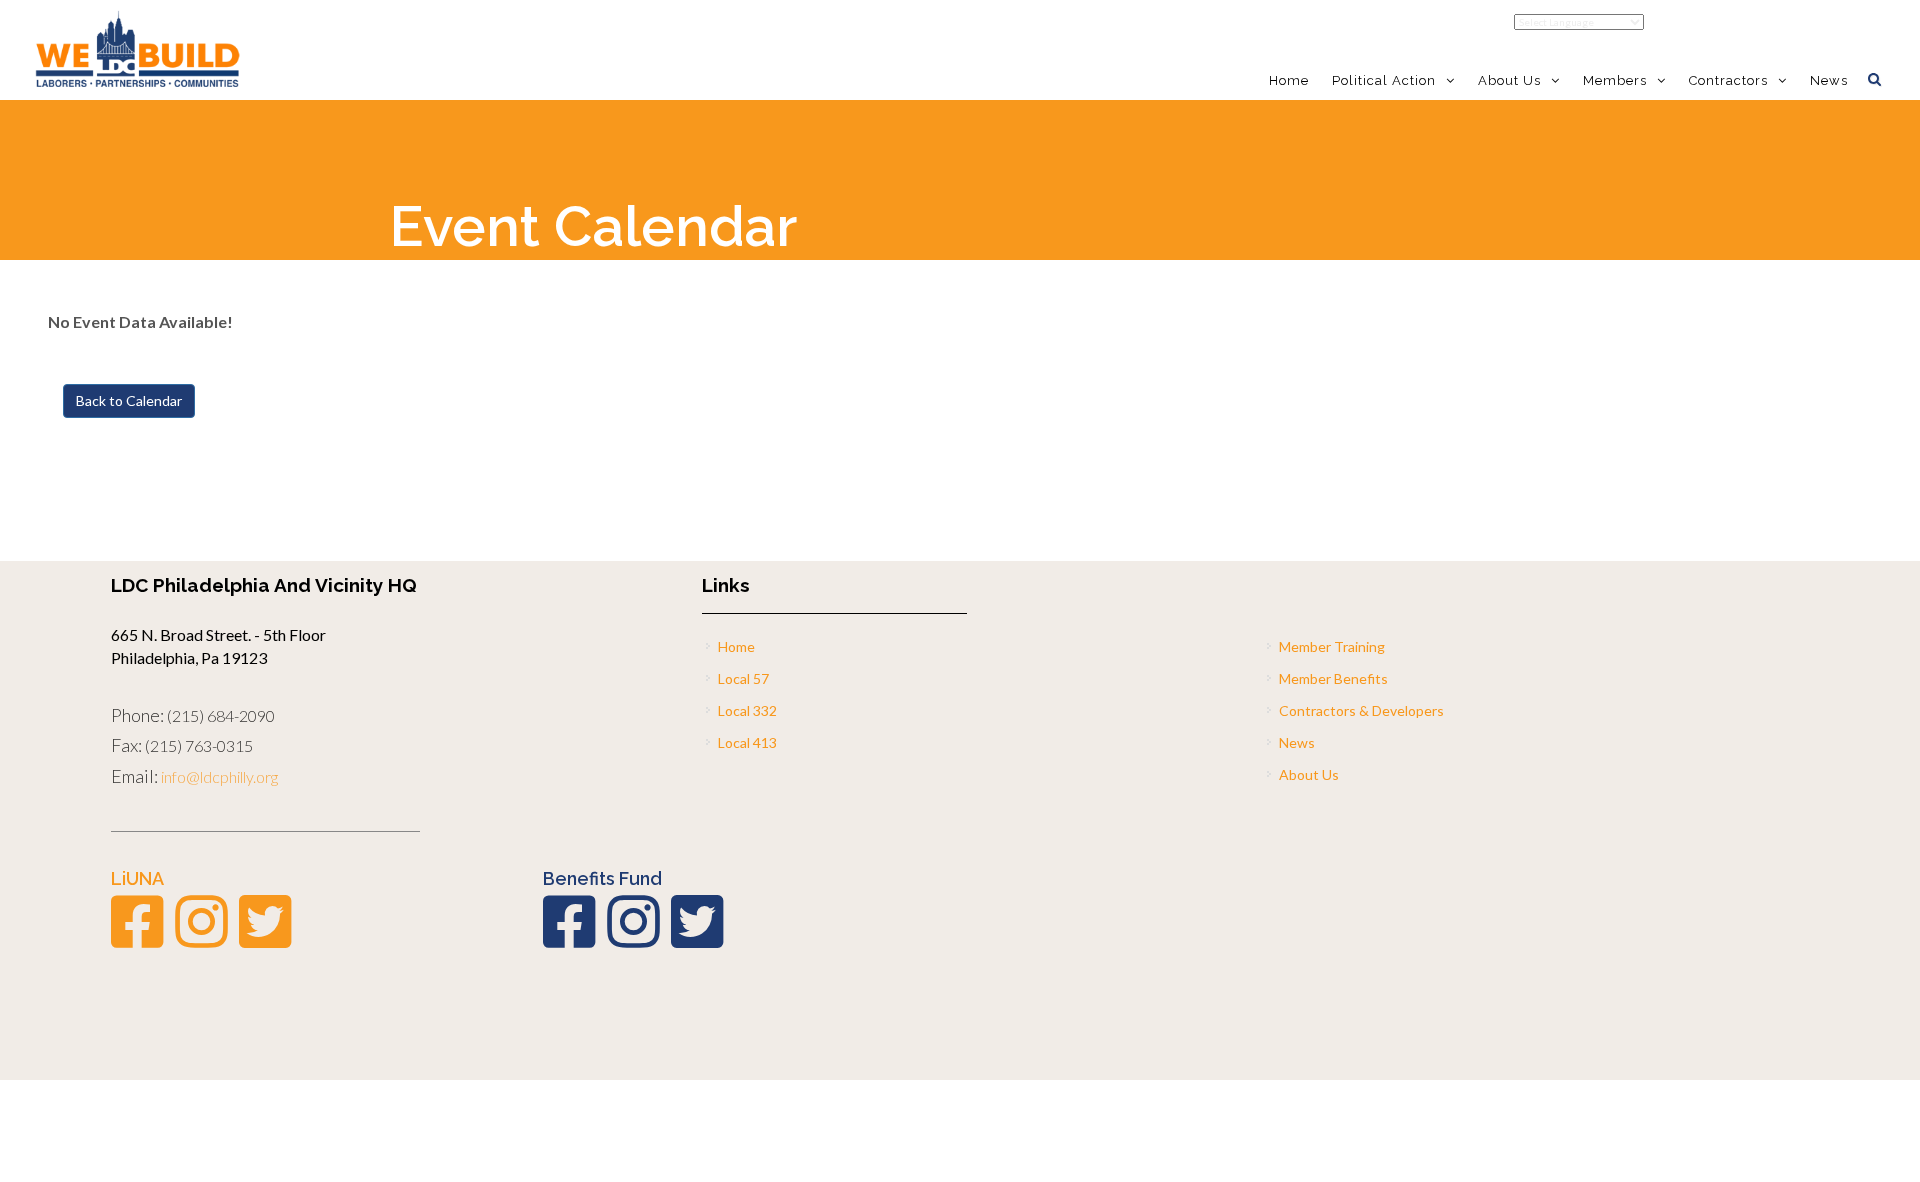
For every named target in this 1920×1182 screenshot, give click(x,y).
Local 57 (743, 678)
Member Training (1332, 646)
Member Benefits (1333, 678)
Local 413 (747, 742)
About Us (1309, 774)
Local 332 (747, 710)
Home (1289, 80)
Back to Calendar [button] (129, 400)
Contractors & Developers (1361, 710)
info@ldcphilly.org (219, 776)
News (1829, 80)
